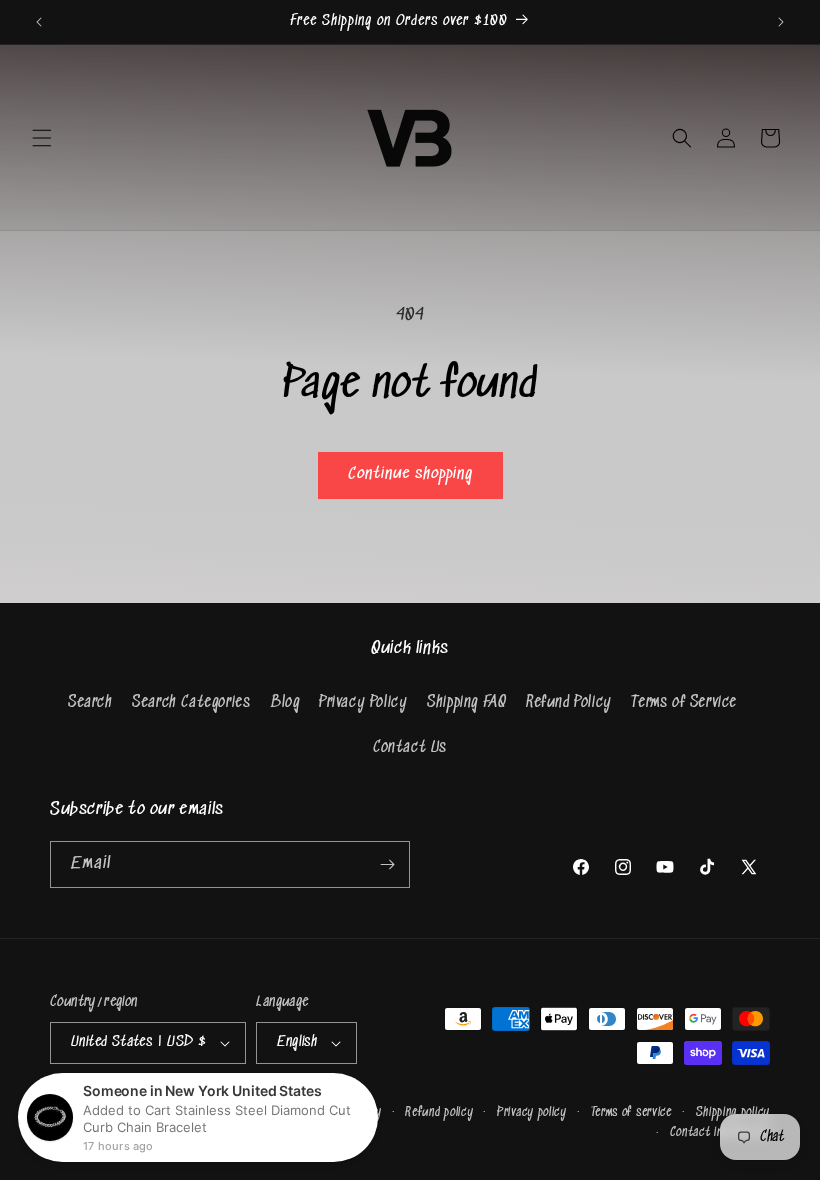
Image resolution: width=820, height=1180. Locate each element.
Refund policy (439, 1112)
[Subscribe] (387, 864)
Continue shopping (410, 474)
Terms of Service (684, 702)
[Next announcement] (781, 22)
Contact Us (410, 747)
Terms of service (631, 1112)
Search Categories (191, 702)
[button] (42, 138)
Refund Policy (569, 702)
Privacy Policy (363, 702)
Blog (284, 702)
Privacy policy (532, 1112)
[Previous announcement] (39, 22)
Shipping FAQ (466, 702)
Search (90, 702)
